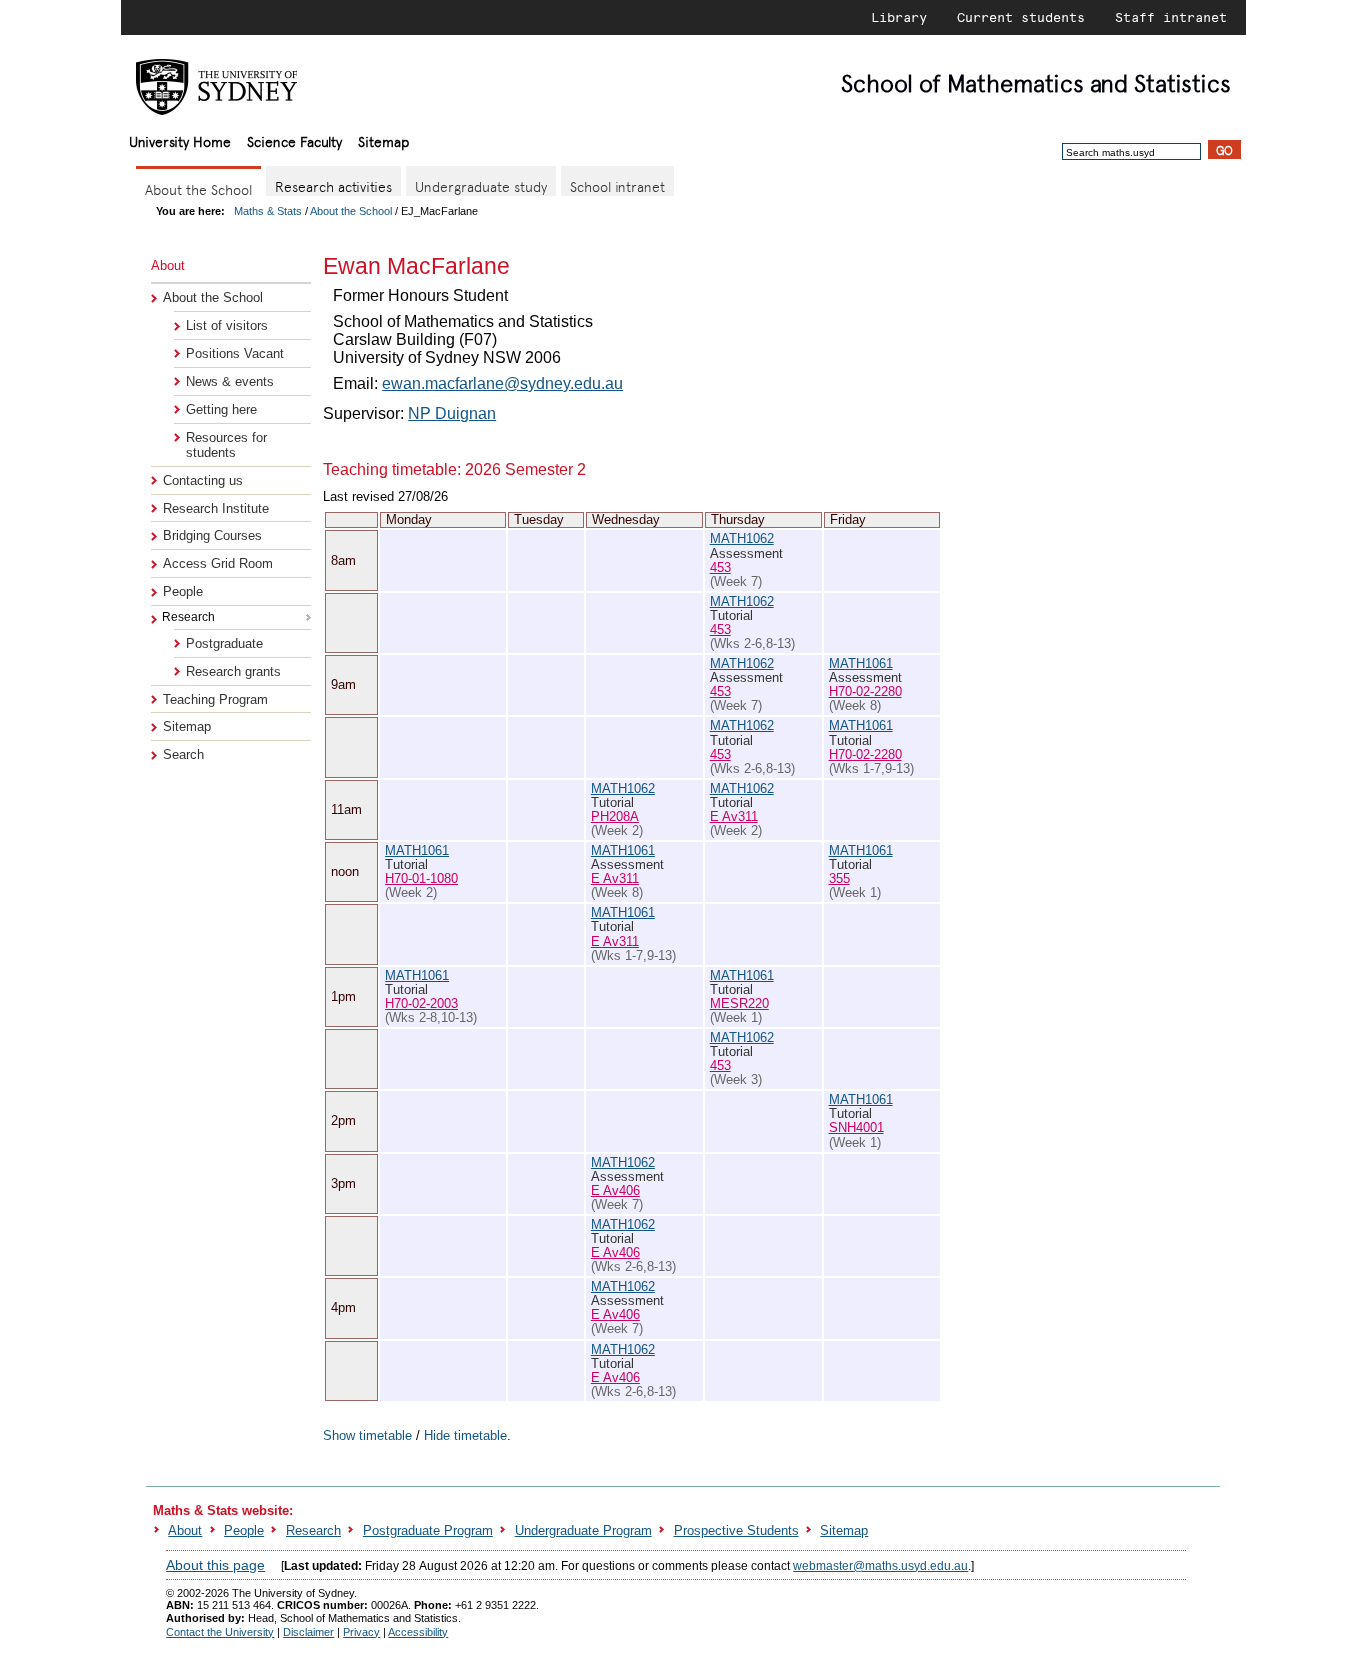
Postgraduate (224, 643)
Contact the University (220, 1632)
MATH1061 (861, 663)
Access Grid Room (218, 563)
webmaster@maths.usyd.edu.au (880, 1566)
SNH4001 (856, 1127)
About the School (351, 211)
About (185, 1530)
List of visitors (227, 325)
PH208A (615, 816)
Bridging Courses (212, 535)
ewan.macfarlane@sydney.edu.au (502, 383)
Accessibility (418, 1632)
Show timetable (367, 1435)
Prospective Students (736, 1530)
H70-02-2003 (421, 1003)
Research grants (233, 671)
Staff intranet (1171, 17)
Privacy (361, 1632)
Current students (1021, 17)
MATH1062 (742, 538)
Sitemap (383, 140)
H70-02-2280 (865, 691)
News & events (230, 381)
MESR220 (739, 1003)
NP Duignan (452, 413)
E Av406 (615, 1190)
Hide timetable (465, 1435)
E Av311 (734, 816)
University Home (180, 140)
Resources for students (226, 445)
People (183, 591)
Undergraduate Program (583, 1530)
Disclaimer (308, 1632)
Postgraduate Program (428, 1530)
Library (899, 17)
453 (720, 567)
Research (313, 1530)
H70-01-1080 (421, 878)
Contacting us (203, 480)
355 (839, 878)
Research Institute (216, 508)
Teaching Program (215, 699)
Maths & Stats (268, 211)
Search (183, 754)
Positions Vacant (235, 353)
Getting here (221, 409)
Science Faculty (294, 140)
